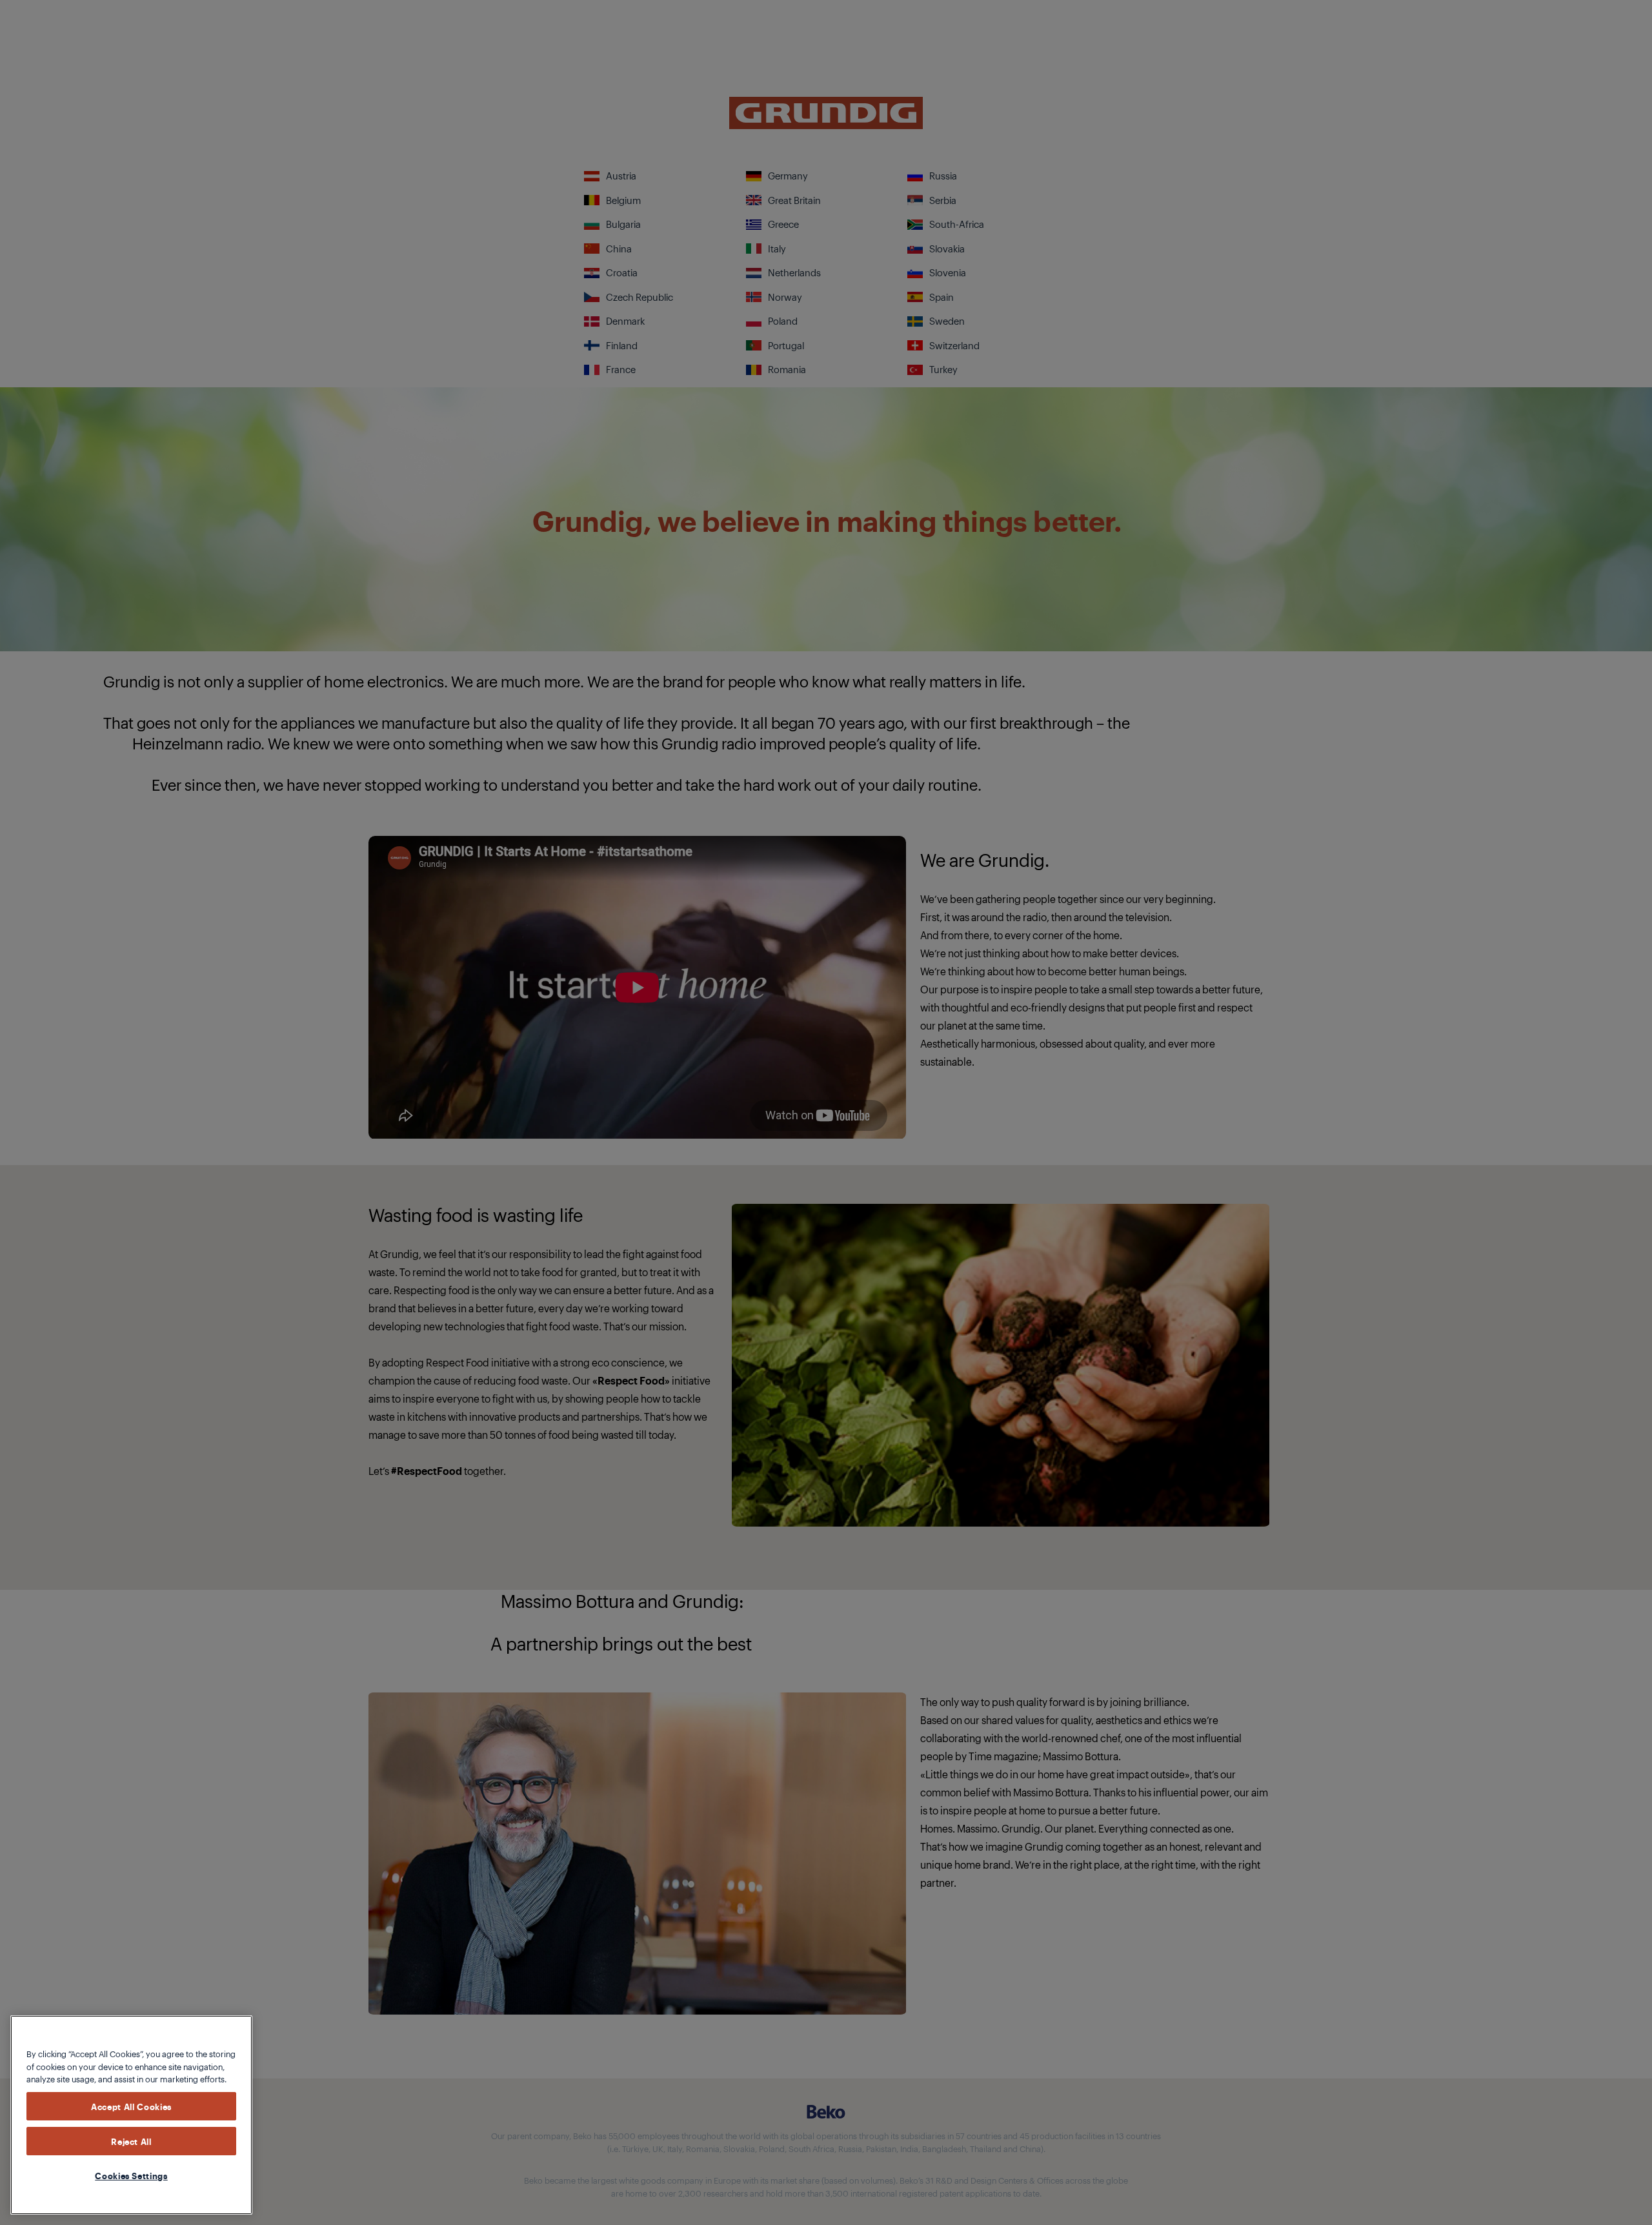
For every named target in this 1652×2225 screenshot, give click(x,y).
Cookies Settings (131, 2175)
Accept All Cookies (131, 2106)
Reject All (131, 2141)
